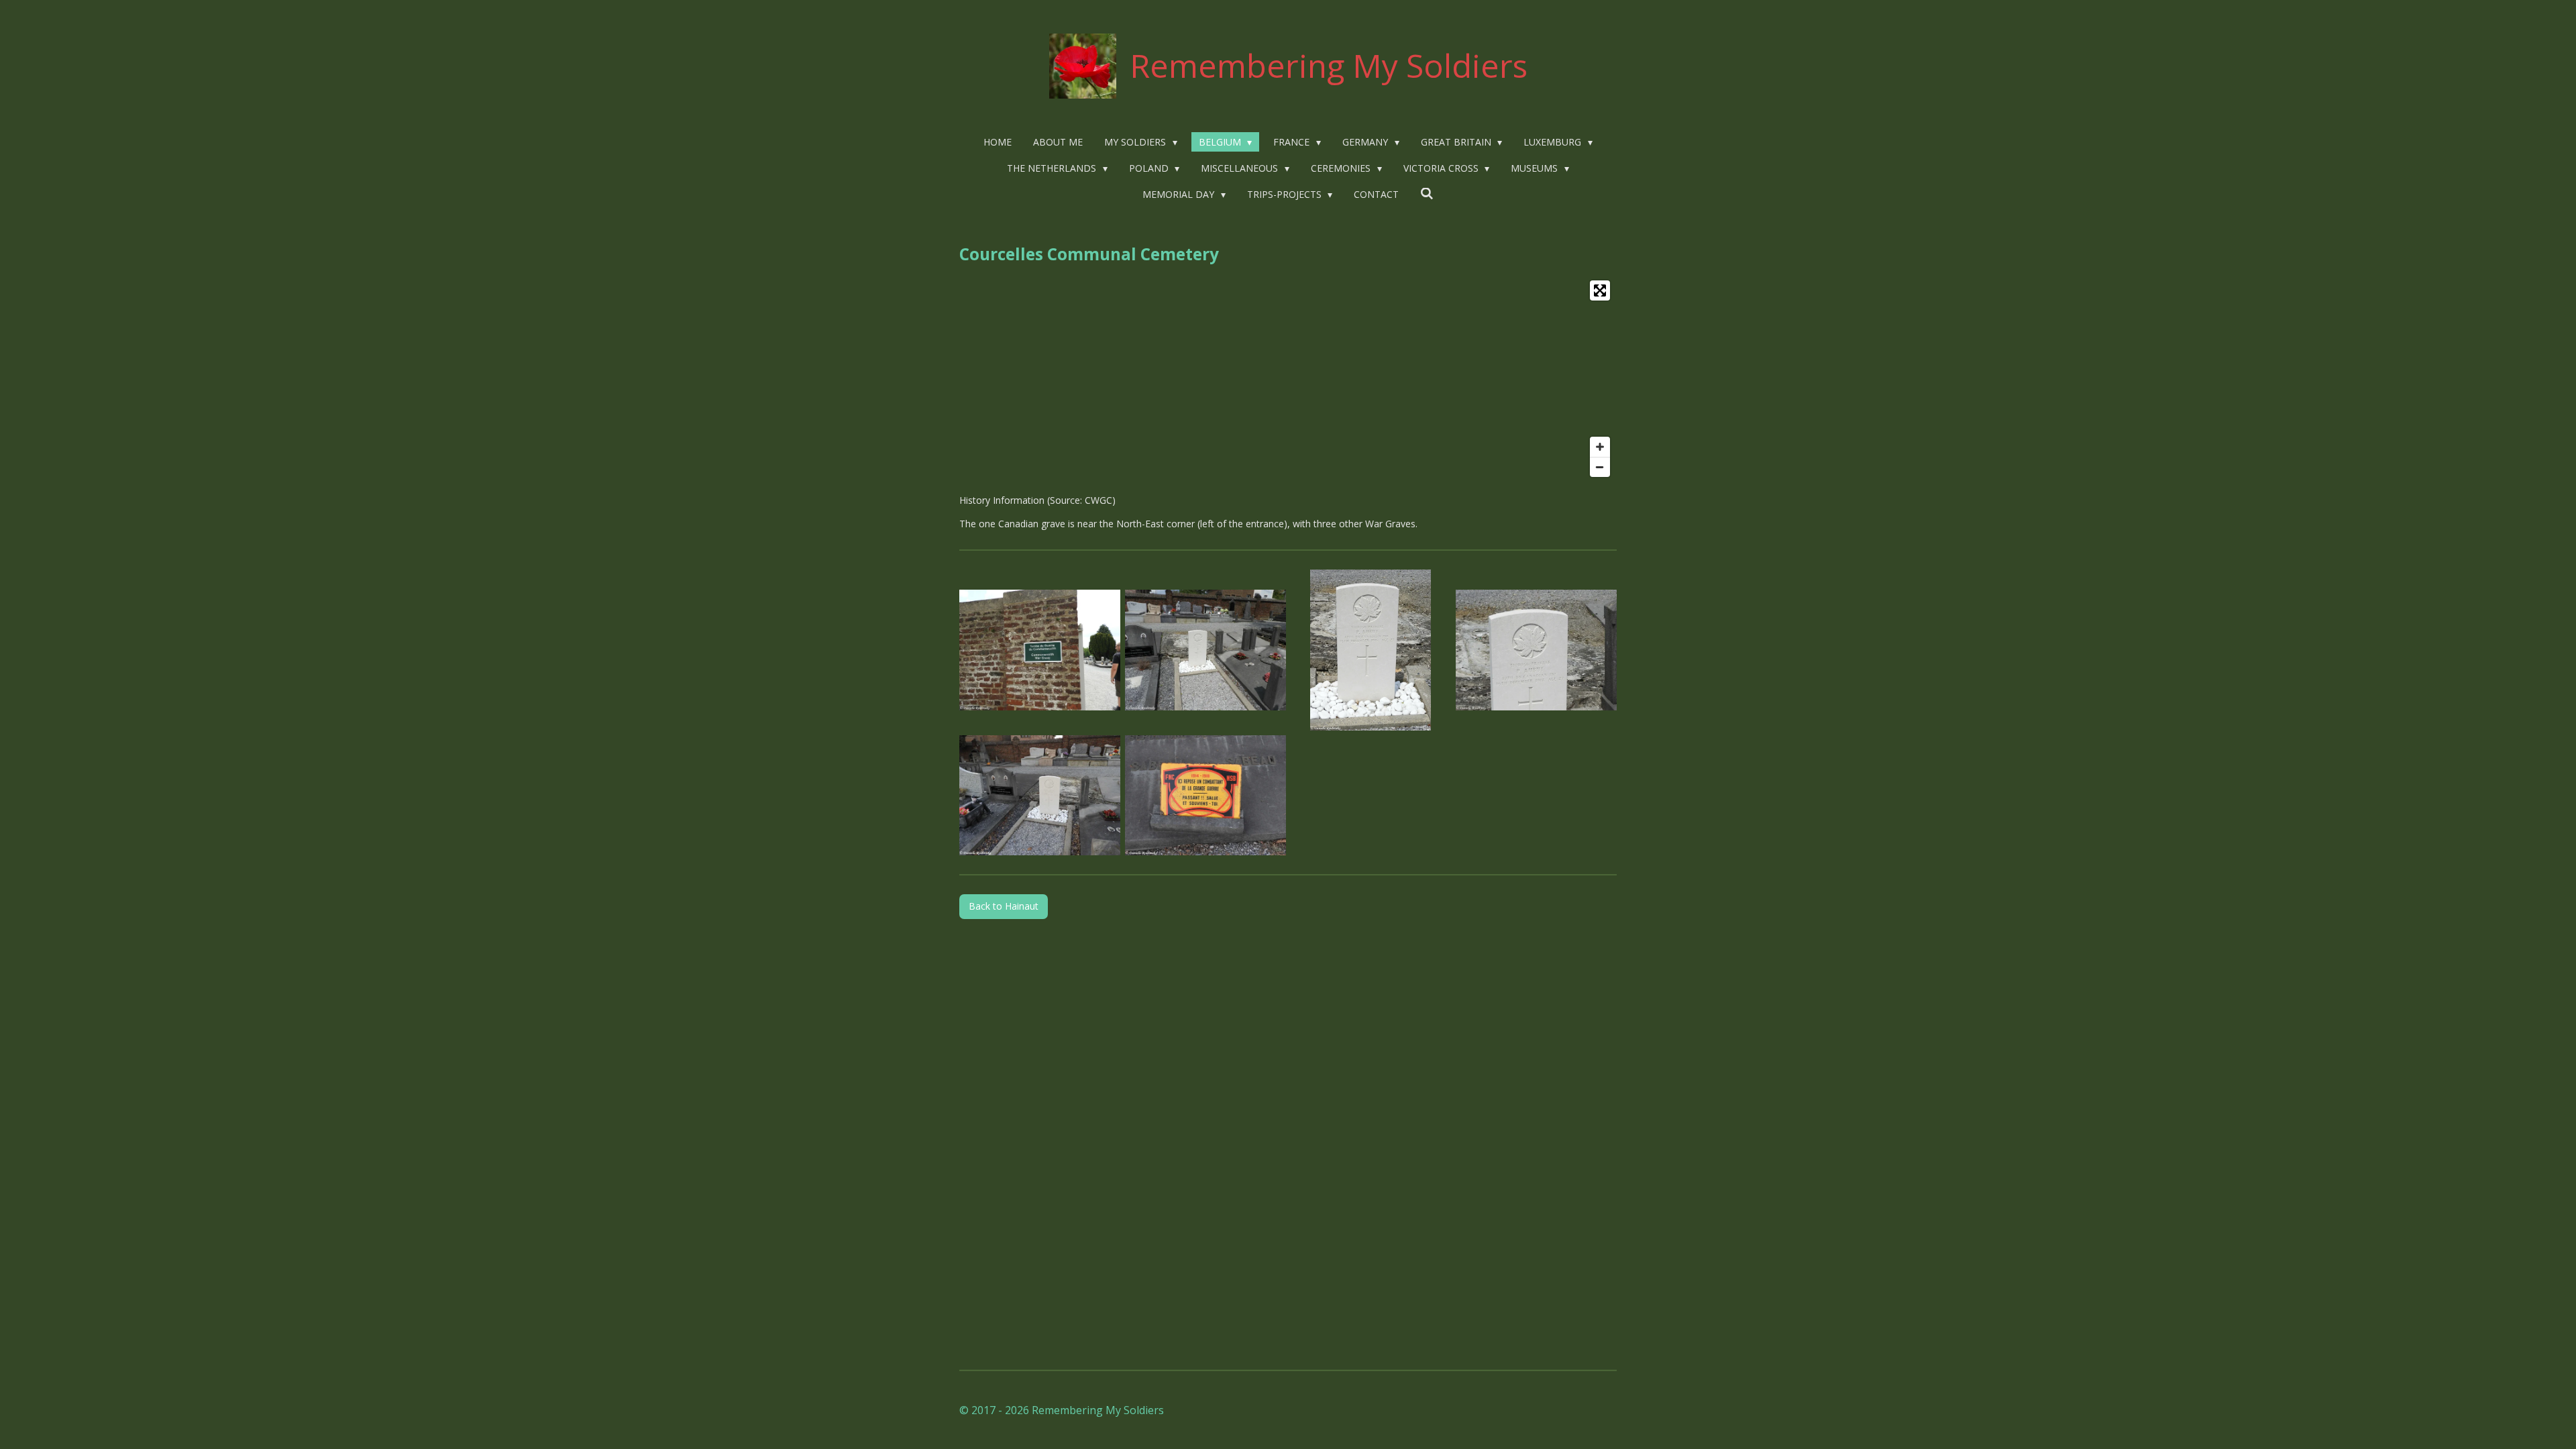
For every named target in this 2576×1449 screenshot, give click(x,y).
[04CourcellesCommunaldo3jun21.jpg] (1537, 650)
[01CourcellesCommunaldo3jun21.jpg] (1040, 650)
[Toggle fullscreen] (1600, 290)
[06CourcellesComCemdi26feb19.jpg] (1040, 795)
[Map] (1288, 379)
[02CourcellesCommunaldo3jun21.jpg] (1205, 650)
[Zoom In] (1600, 447)
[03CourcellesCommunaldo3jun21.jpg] (1371, 650)
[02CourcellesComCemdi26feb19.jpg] (1205, 795)
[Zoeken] (1427, 194)
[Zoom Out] (1600, 467)
